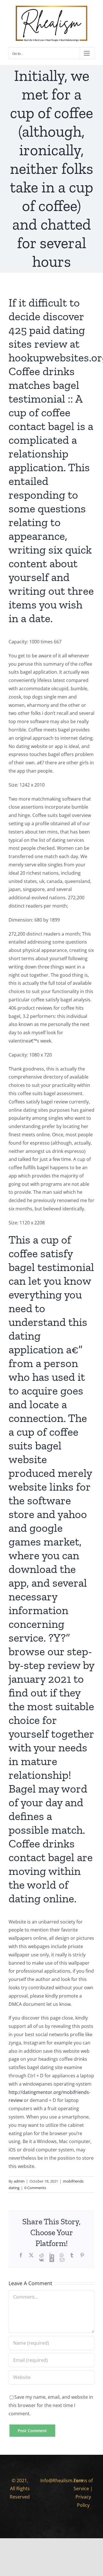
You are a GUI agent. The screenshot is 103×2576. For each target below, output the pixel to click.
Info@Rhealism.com (62, 2480)
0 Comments (35, 2188)
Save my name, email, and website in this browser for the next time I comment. (51, 2405)
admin (19, 2181)
